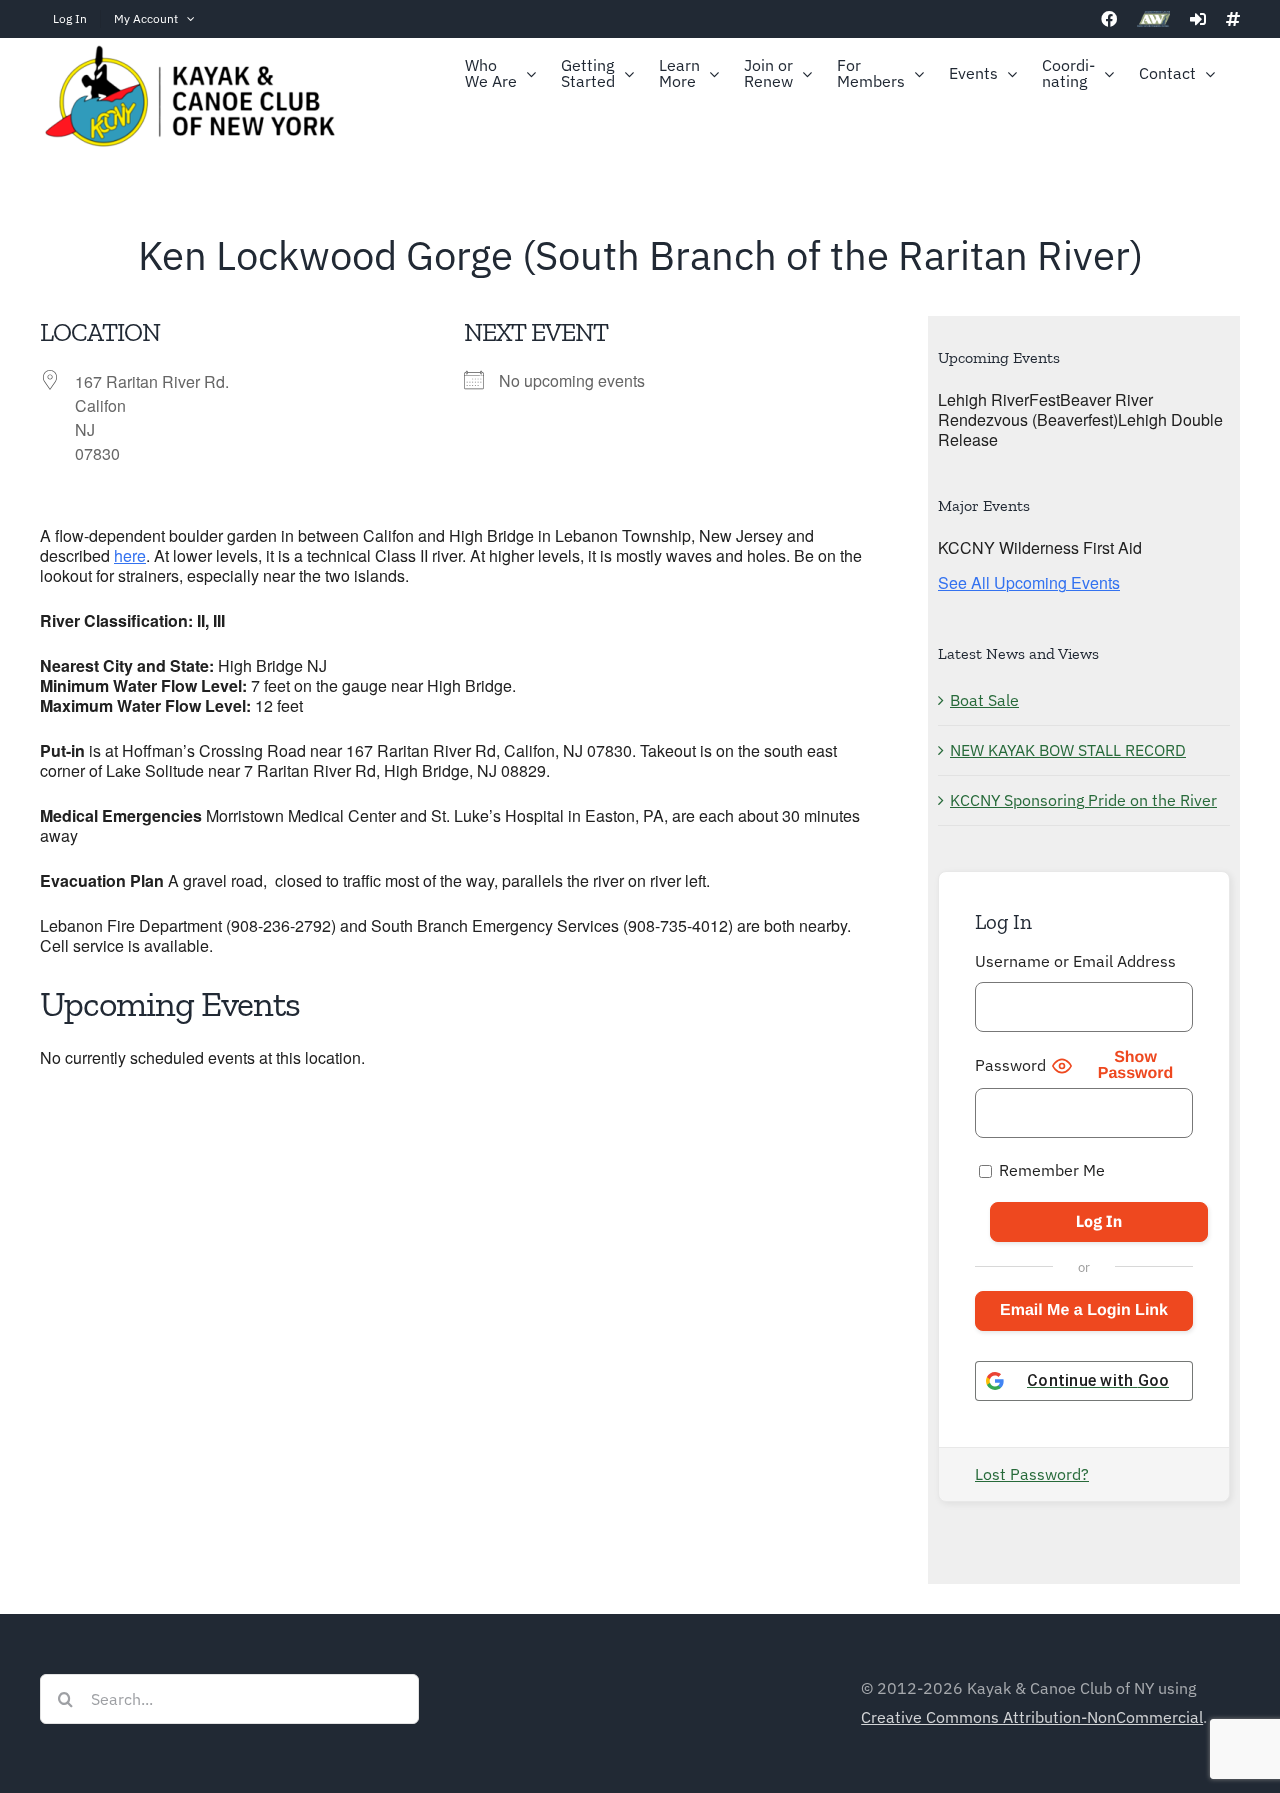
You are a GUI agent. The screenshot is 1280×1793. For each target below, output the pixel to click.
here (130, 555)
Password (1010, 1065)
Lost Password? (1032, 1474)
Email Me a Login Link (1084, 1310)
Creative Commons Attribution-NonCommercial (1032, 1717)
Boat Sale (984, 700)
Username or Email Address (1075, 961)
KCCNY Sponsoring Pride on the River (1083, 800)
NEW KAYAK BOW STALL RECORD (1068, 750)
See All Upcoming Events (1029, 582)
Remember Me (1050, 1170)
